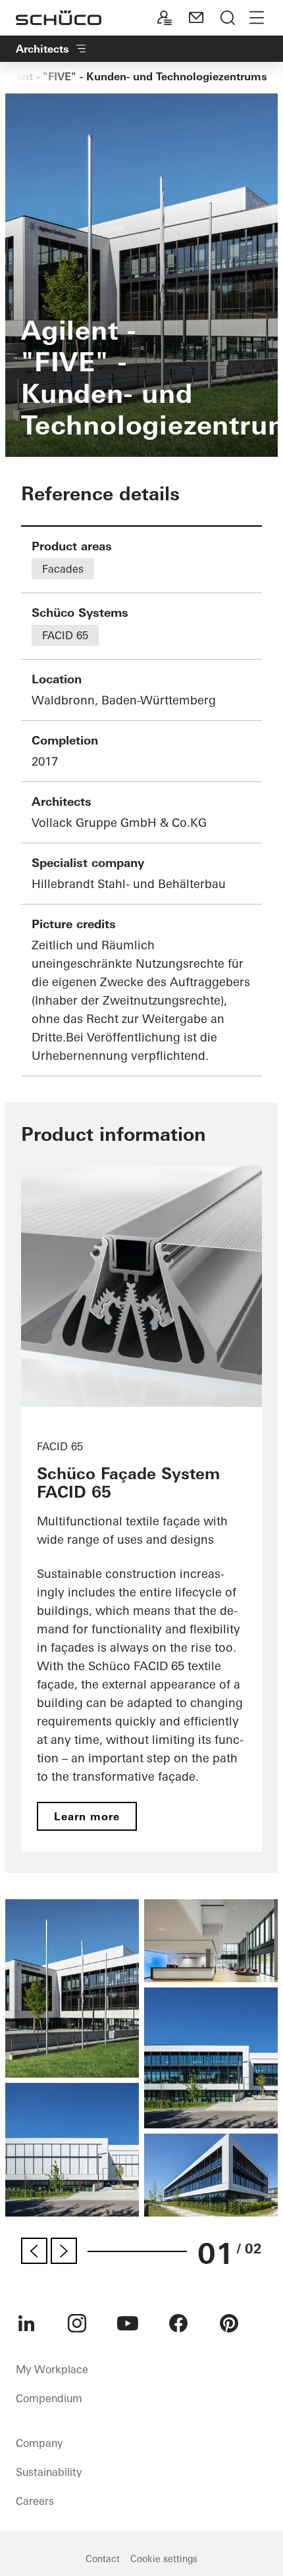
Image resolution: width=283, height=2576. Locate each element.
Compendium (49, 2398)
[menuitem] (26, 2323)
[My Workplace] (165, 18)
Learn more (87, 1816)
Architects (42, 49)
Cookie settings (164, 2559)
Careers (35, 2501)
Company (39, 2443)
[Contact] (196, 18)
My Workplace (52, 2369)
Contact (103, 2559)
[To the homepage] (59, 18)
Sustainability (49, 2472)
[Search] (228, 18)
